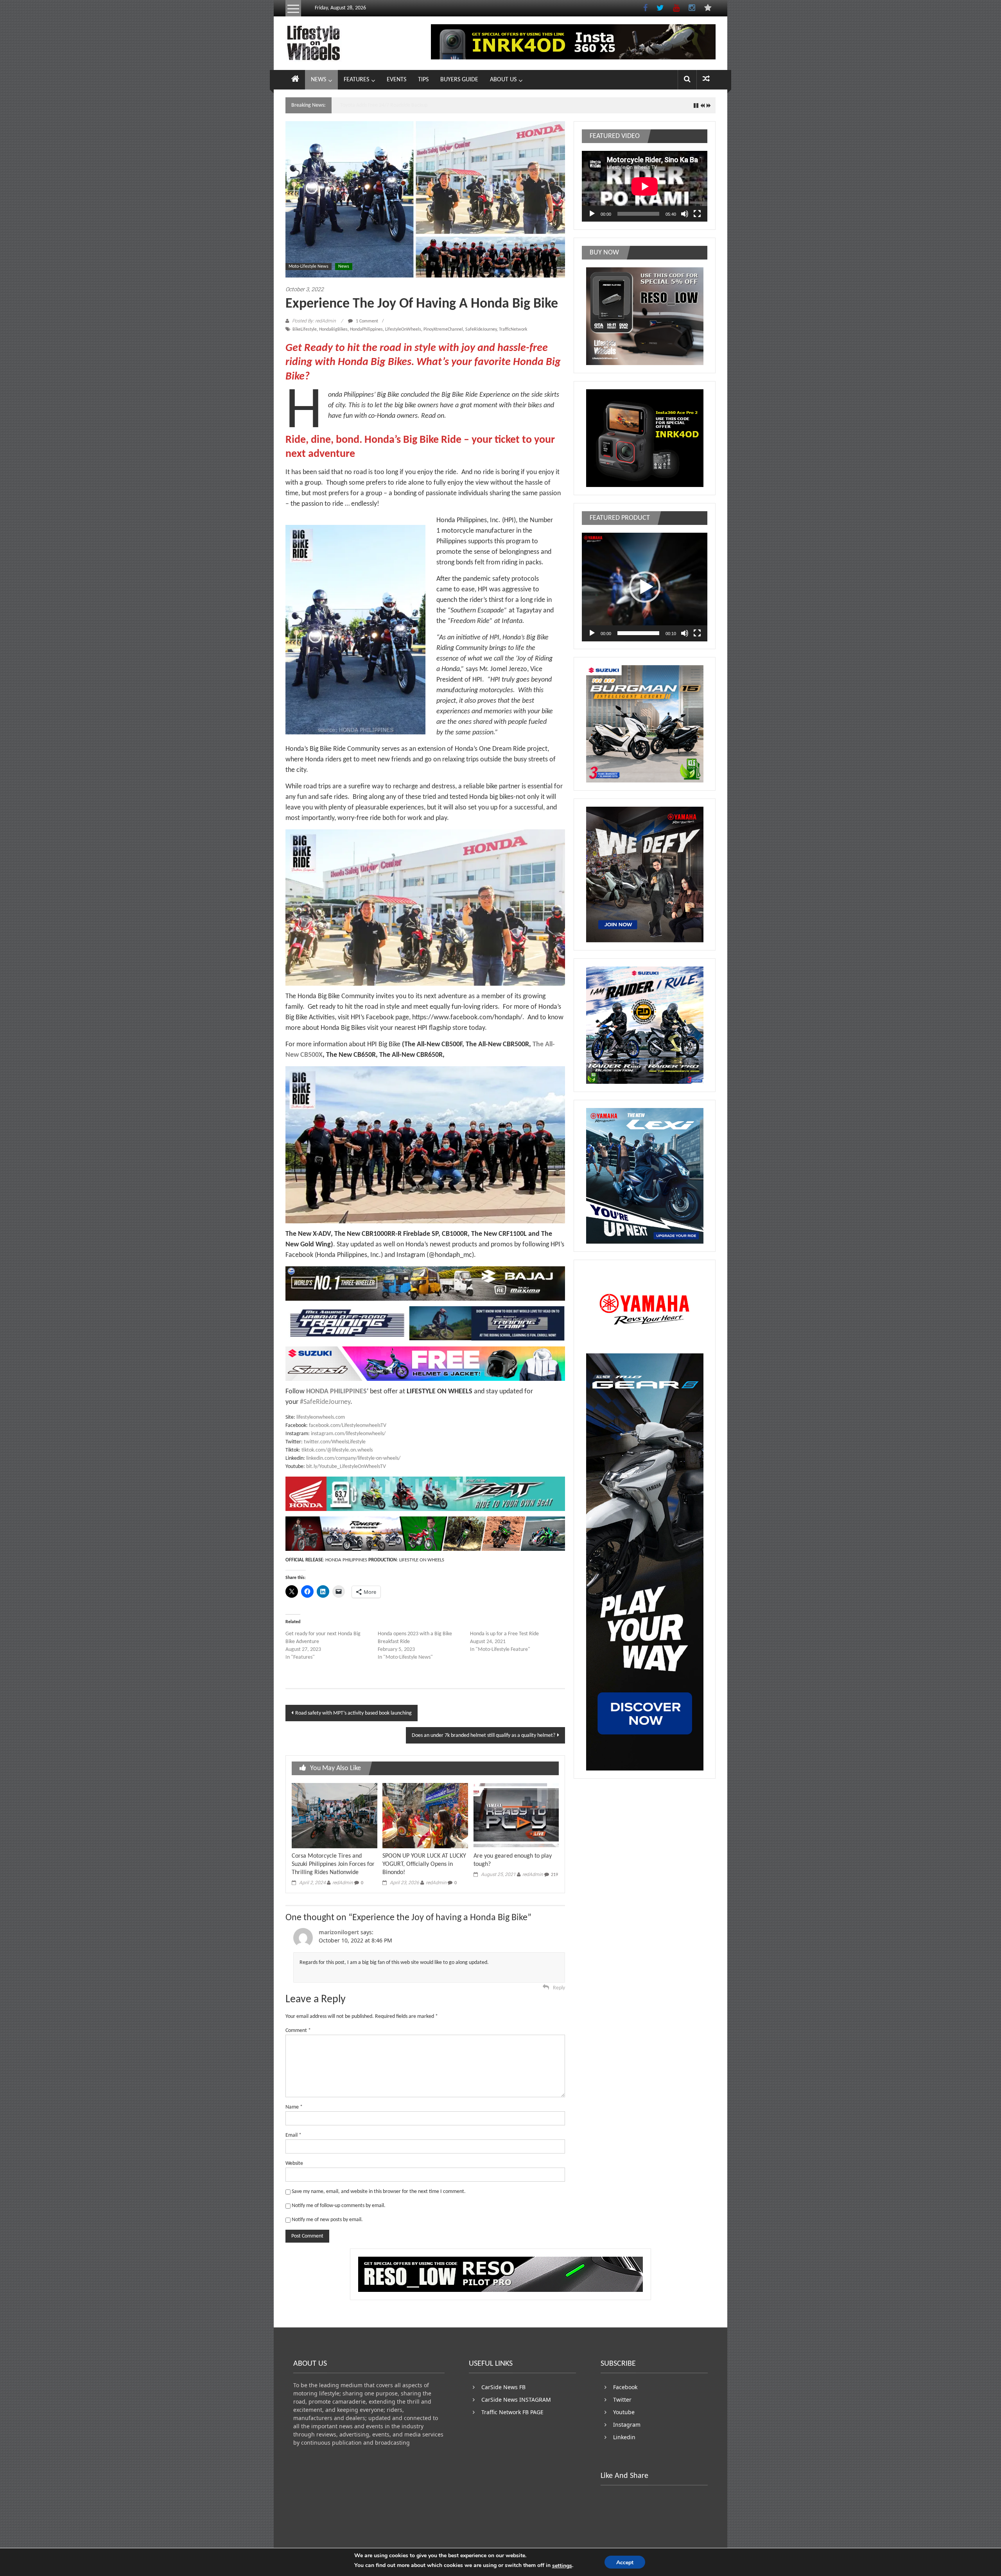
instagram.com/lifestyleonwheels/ (348, 1434)
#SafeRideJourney (325, 1402)
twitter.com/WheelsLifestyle (335, 1442)
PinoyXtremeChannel (443, 329)
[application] (645, 186)
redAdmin (343, 1883)
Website (294, 2163)
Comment (298, 2031)
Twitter (622, 2400)
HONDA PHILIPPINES (336, 1392)
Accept (625, 2563)
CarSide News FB (503, 2387)
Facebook (625, 2387)
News (344, 267)
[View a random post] (706, 80)
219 (554, 1875)
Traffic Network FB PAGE (512, 2412)
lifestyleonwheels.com (321, 1417)
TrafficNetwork (513, 329)
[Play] (592, 214)
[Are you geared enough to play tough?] (516, 1816)
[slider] (638, 633)
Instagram (627, 2425)
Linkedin (624, 2437)
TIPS (423, 80)
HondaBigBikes (333, 329)
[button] (645, 587)
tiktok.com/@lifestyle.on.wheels (337, 1450)
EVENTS (396, 80)
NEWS (318, 80)
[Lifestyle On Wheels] (295, 80)
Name (294, 2107)
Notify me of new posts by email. (327, 2220)
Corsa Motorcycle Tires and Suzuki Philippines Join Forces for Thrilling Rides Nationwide (333, 1864)
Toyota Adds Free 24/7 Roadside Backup (384, 105)
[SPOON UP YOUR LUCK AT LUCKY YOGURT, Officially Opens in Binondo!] (425, 1816)
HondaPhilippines (366, 329)
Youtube (624, 2412)
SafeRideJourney (481, 329)
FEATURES (356, 80)
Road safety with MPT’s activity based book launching (353, 1713)
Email (293, 2135)
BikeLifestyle (305, 329)
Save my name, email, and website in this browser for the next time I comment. (379, 2192)
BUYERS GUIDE (459, 80)
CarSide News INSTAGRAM (516, 2400)
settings (562, 2566)
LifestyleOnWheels (403, 329)
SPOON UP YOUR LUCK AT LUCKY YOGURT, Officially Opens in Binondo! (424, 1864)
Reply (559, 1988)
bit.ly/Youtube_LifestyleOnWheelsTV (346, 1467)
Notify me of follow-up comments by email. (339, 2206)
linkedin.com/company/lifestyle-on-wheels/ (353, 1458)
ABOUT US (503, 80)
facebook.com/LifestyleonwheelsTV (348, 1426)
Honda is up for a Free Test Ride (504, 1634)
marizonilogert (339, 1932)
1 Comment (366, 321)
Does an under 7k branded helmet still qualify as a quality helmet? (483, 1736)
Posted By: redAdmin (314, 321)
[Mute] (685, 214)
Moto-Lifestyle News (309, 267)
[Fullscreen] (697, 214)
